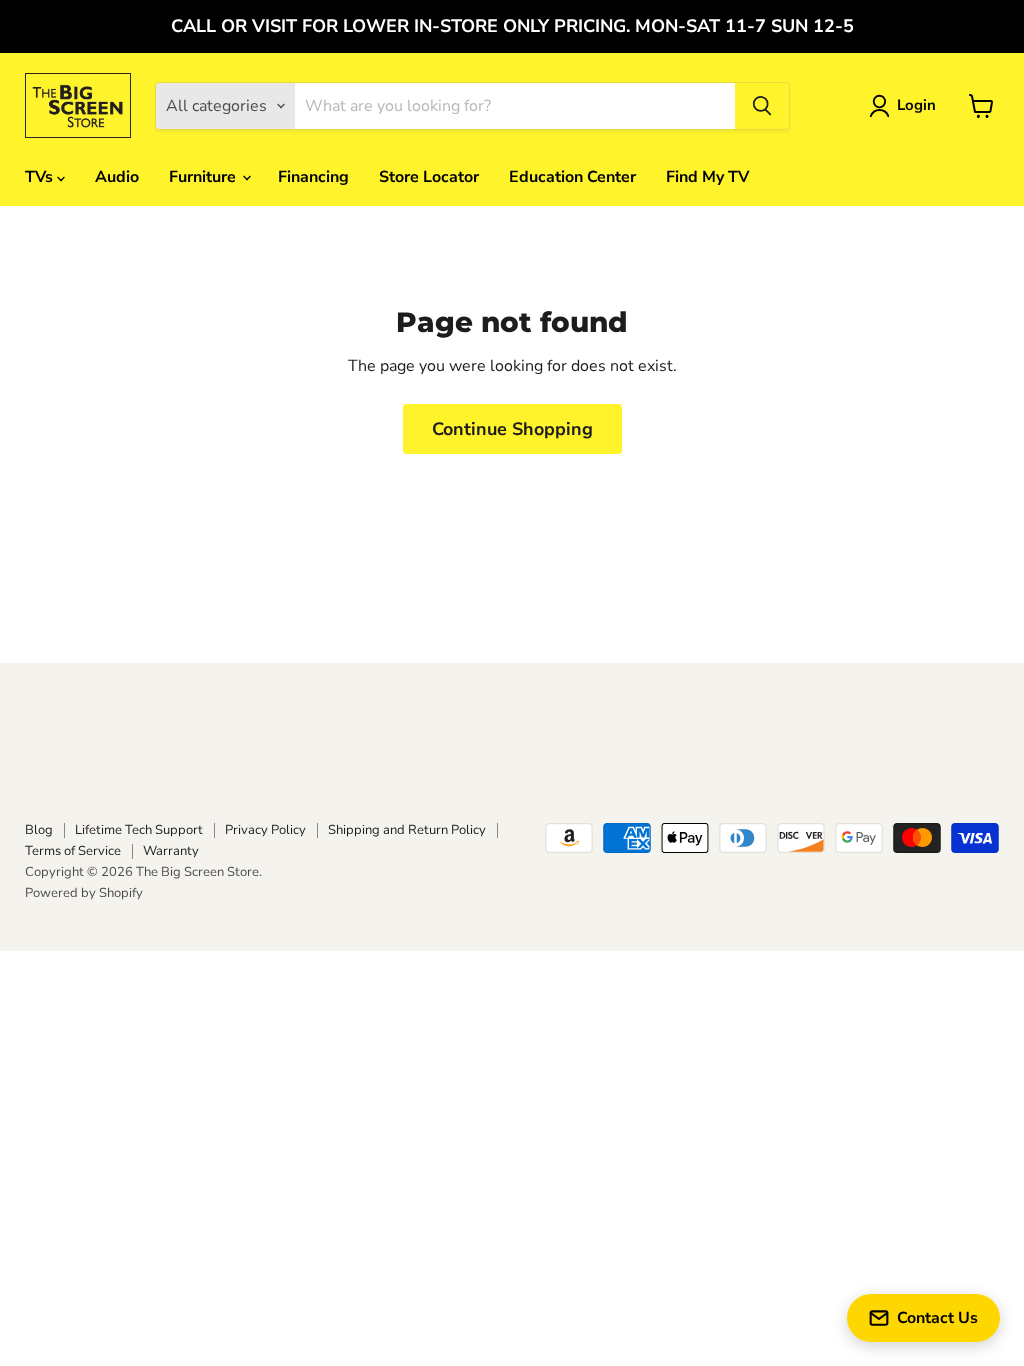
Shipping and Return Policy (407, 830)
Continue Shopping (512, 429)
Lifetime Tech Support (139, 830)
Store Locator (429, 177)
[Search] (762, 106)
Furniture (204, 177)
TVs (41, 177)
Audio (117, 177)
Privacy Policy (265, 830)
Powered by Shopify (84, 893)
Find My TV (707, 177)
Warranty (171, 851)
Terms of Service (73, 851)
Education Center (572, 177)
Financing (313, 177)
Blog (39, 830)
